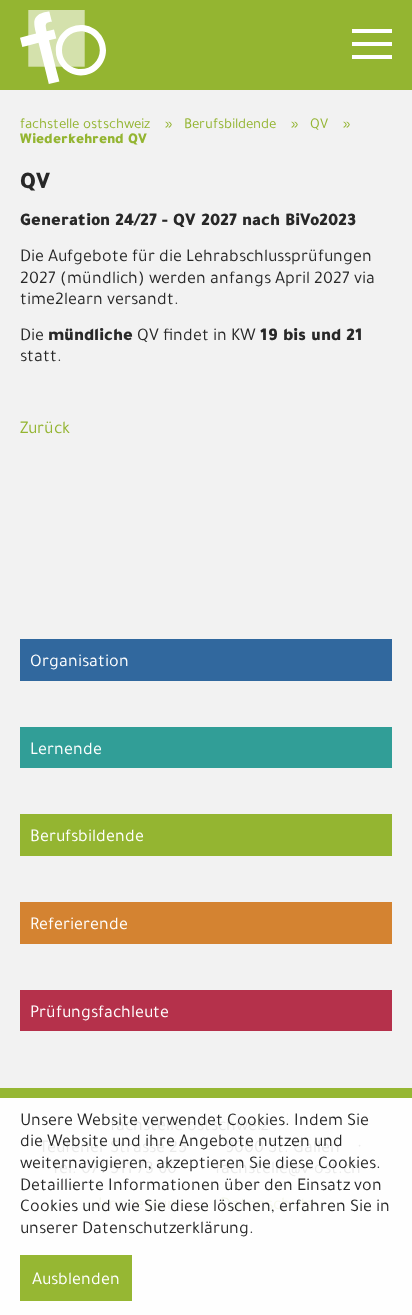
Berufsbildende (230, 125)
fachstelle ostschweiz (85, 125)
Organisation (79, 663)
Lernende (66, 751)
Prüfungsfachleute (99, 1014)
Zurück (45, 430)
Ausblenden (76, 1281)
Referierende (79, 926)
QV (319, 125)
